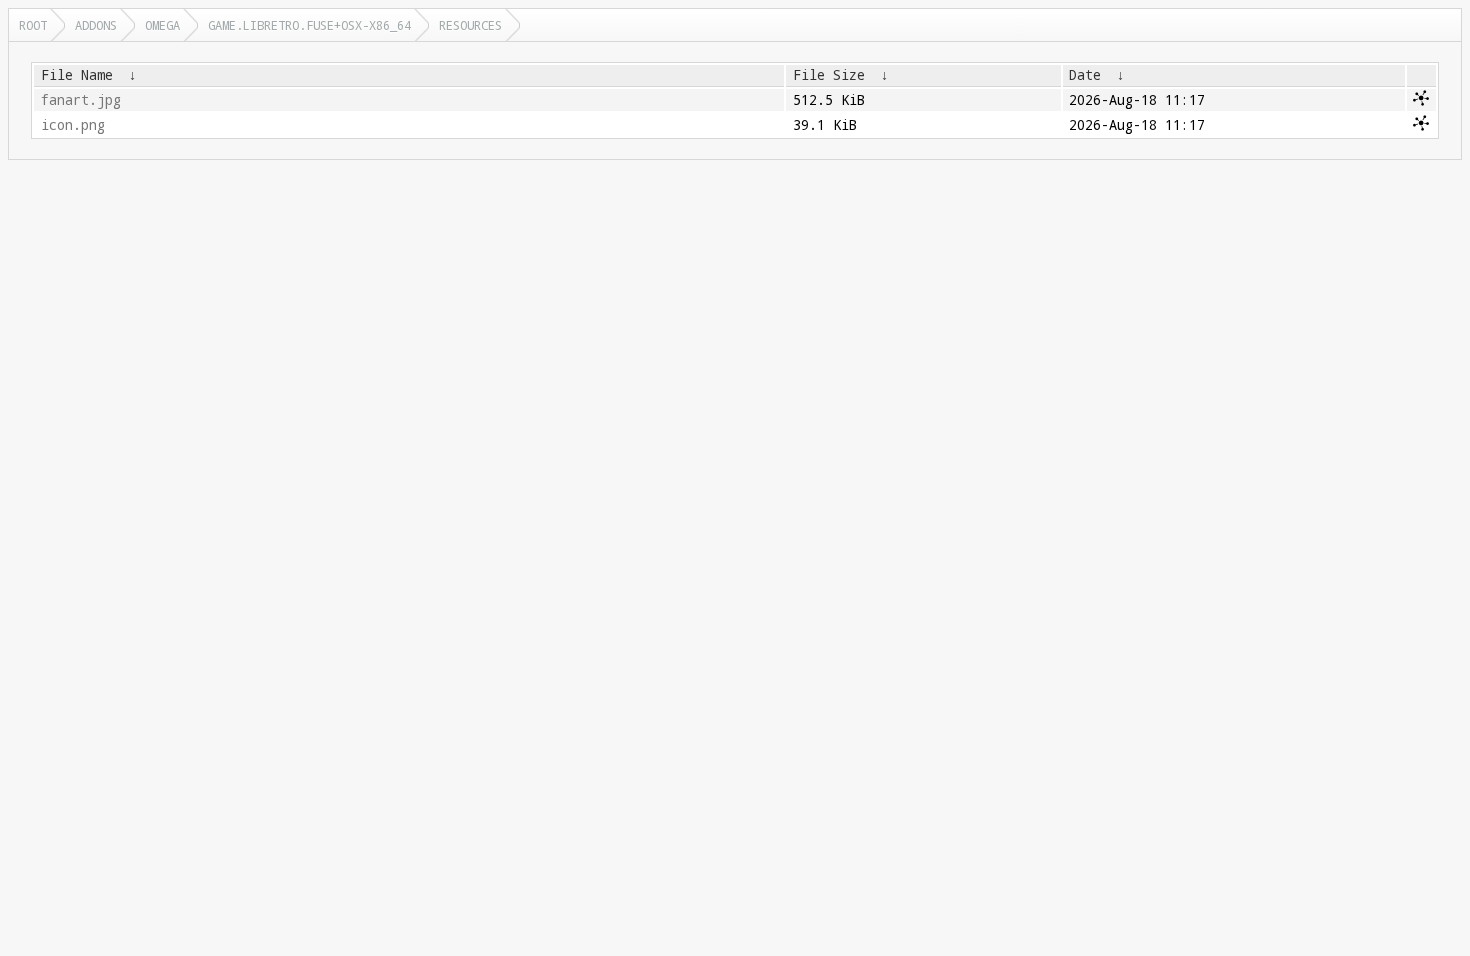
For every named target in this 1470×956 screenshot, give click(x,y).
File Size (829, 75)
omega (162, 25)
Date (1085, 75)
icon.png (73, 125)
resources (470, 25)
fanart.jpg (81, 100)
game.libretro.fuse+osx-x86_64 (309, 25)
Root (33, 25)
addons (96, 25)
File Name (77, 75)
